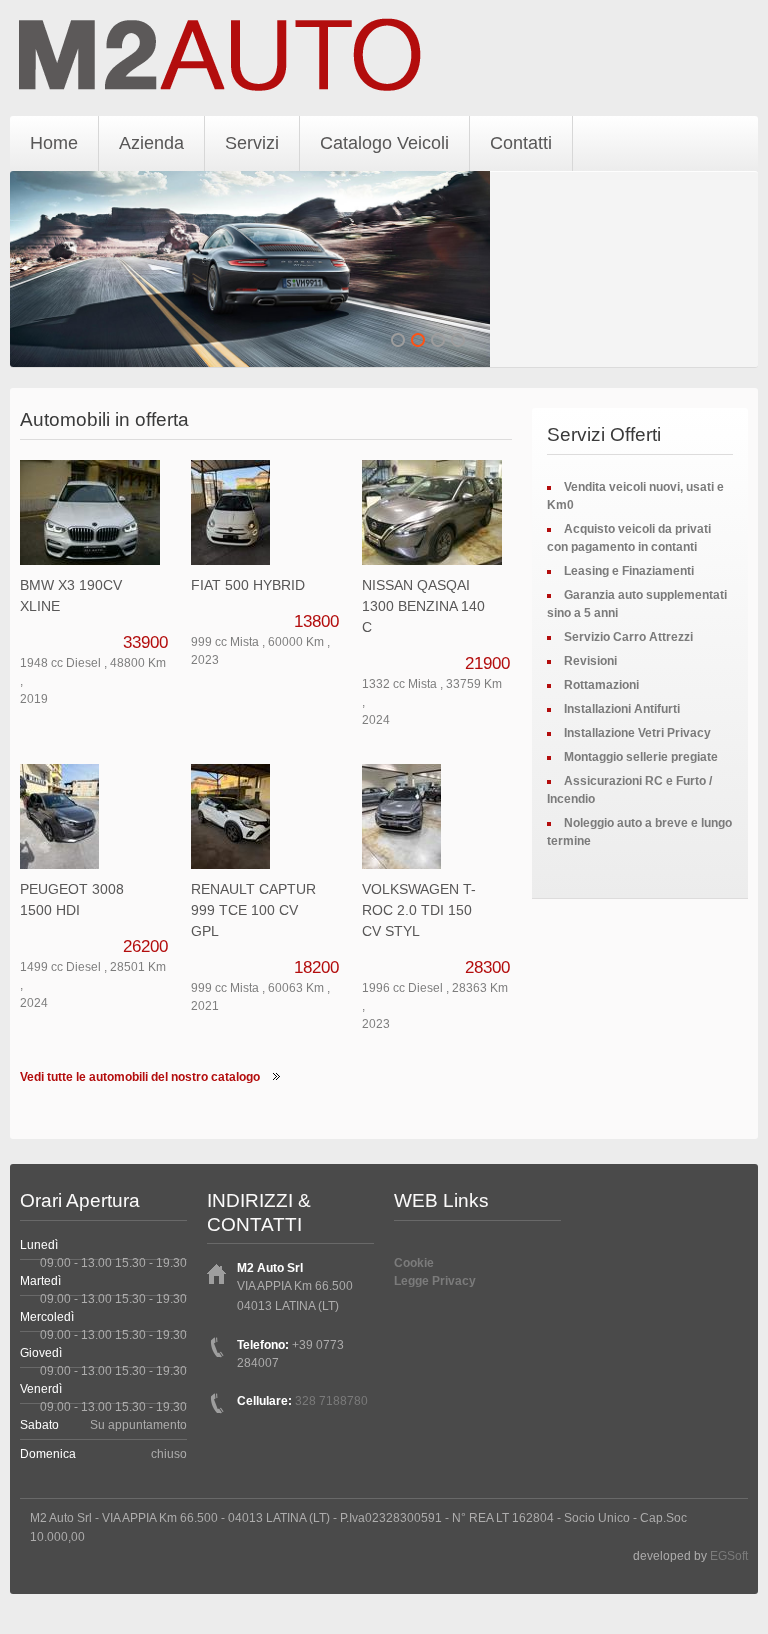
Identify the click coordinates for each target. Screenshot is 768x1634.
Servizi (252, 143)
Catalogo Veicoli (384, 143)
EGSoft (729, 1556)
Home (54, 143)
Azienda (151, 143)
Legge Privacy (435, 1281)
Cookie (414, 1263)
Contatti (521, 143)
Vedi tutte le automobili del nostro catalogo (140, 1077)
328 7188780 (331, 1401)
